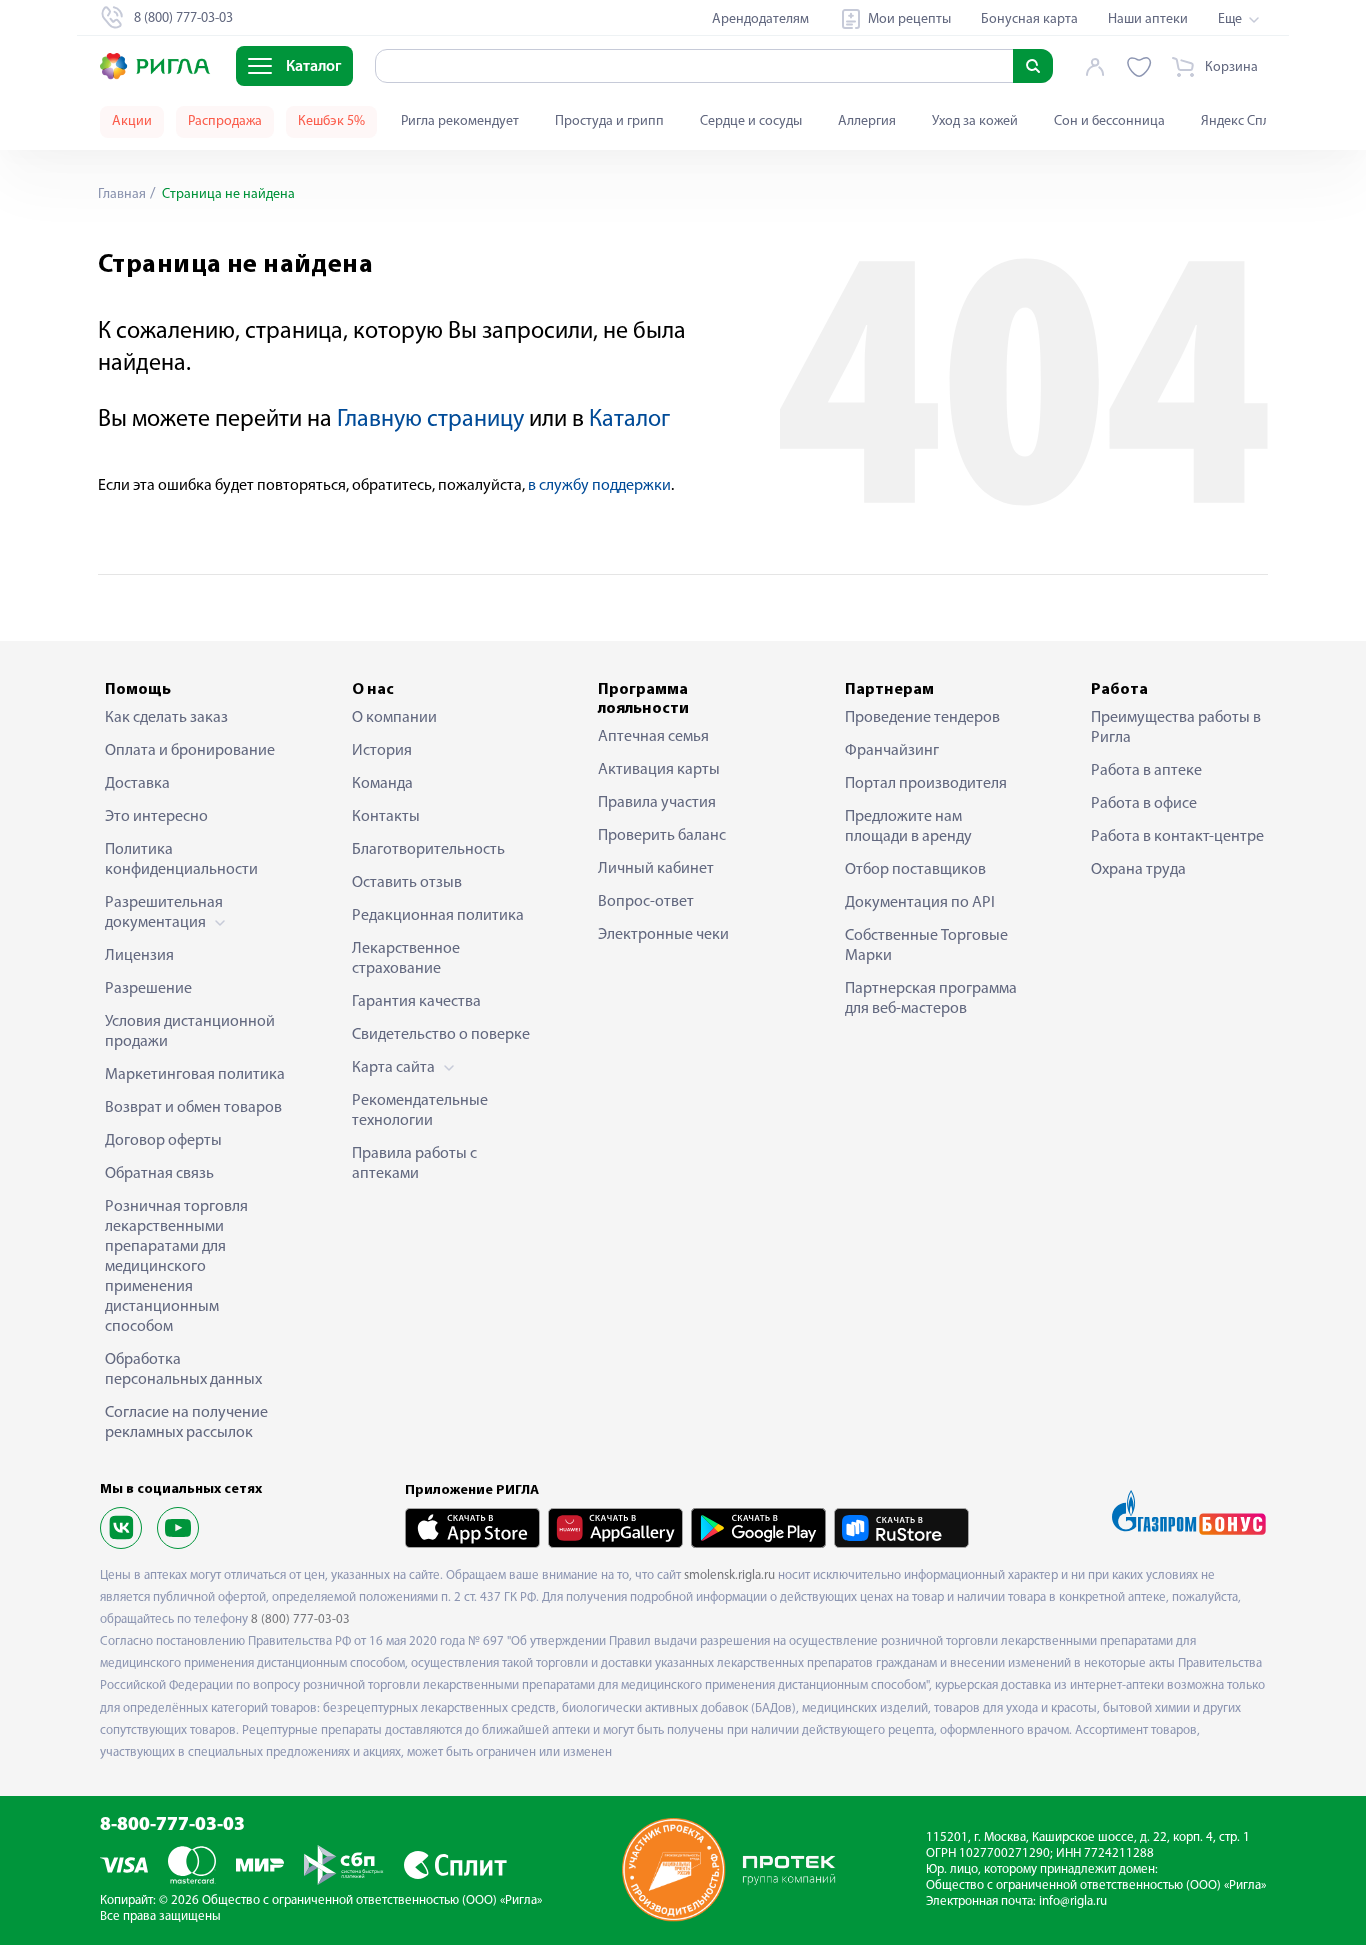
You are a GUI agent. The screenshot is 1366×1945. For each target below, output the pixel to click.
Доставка (137, 784)
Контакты (386, 817)
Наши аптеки (1148, 19)
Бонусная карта (1029, 19)
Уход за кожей (975, 121)
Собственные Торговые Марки (926, 946)
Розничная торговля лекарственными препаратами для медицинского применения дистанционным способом (176, 1267)
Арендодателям (760, 19)
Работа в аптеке (1146, 771)
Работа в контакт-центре (1177, 837)
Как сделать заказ (166, 718)
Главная (122, 194)
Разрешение (148, 989)
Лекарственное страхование (406, 959)
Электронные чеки (663, 935)
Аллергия (867, 121)
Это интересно (156, 817)
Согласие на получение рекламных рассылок (186, 1423)
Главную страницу (430, 420)
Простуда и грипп (609, 121)
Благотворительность (428, 850)
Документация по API (920, 903)
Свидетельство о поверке (441, 1035)
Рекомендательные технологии (420, 1111)
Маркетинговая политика (195, 1075)
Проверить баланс (662, 836)
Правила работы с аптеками (414, 1164)
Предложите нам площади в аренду (908, 827)
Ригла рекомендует (460, 121)
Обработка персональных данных (183, 1370)
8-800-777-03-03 (172, 1825)
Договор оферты (163, 1141)
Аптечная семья (653, 737)
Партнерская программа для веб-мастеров (931, 999)
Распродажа (225, 121)
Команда (382, 784)
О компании (394, 718)
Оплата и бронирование (190, 751)
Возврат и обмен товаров (193, 1108)
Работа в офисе (1144, 804)
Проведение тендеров (922, 718)
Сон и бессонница (1109, 121)
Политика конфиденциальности (181, 860)
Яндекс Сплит (1242, 121)
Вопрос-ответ (646, 902)
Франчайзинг (892, 751)
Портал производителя (926, 784)
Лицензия (139, 956)
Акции (132, 121)
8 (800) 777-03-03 (300, 1619)
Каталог (629, 420)
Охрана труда (1138, 870)
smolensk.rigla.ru (729, 1575)
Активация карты (659, 770)
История (382, 751)
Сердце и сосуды (751, 121)
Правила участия (657, 803)
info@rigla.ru (1073, 1901)
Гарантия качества (416, 1002)
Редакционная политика (438, 916)
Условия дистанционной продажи (190, 1032)
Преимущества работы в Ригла (1176, 728)
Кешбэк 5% (331, 121)
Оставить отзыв (407, 883)
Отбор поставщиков (915, 870)
